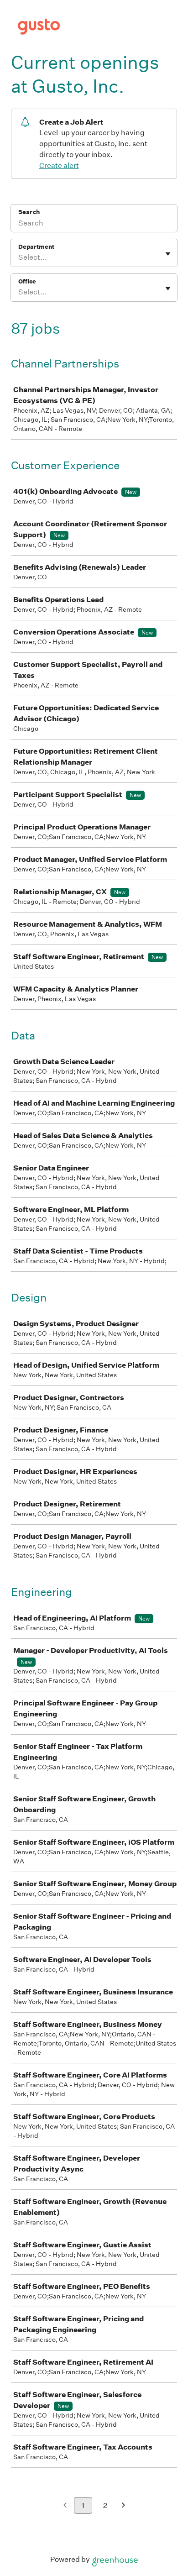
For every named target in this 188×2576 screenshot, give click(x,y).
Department (36, 247)
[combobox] (19, 257)
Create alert (59, 165)
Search (29, 212)
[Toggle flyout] (168, 254)
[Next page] (123, 2506)
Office (27, 281)
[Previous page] (65, 2506)
